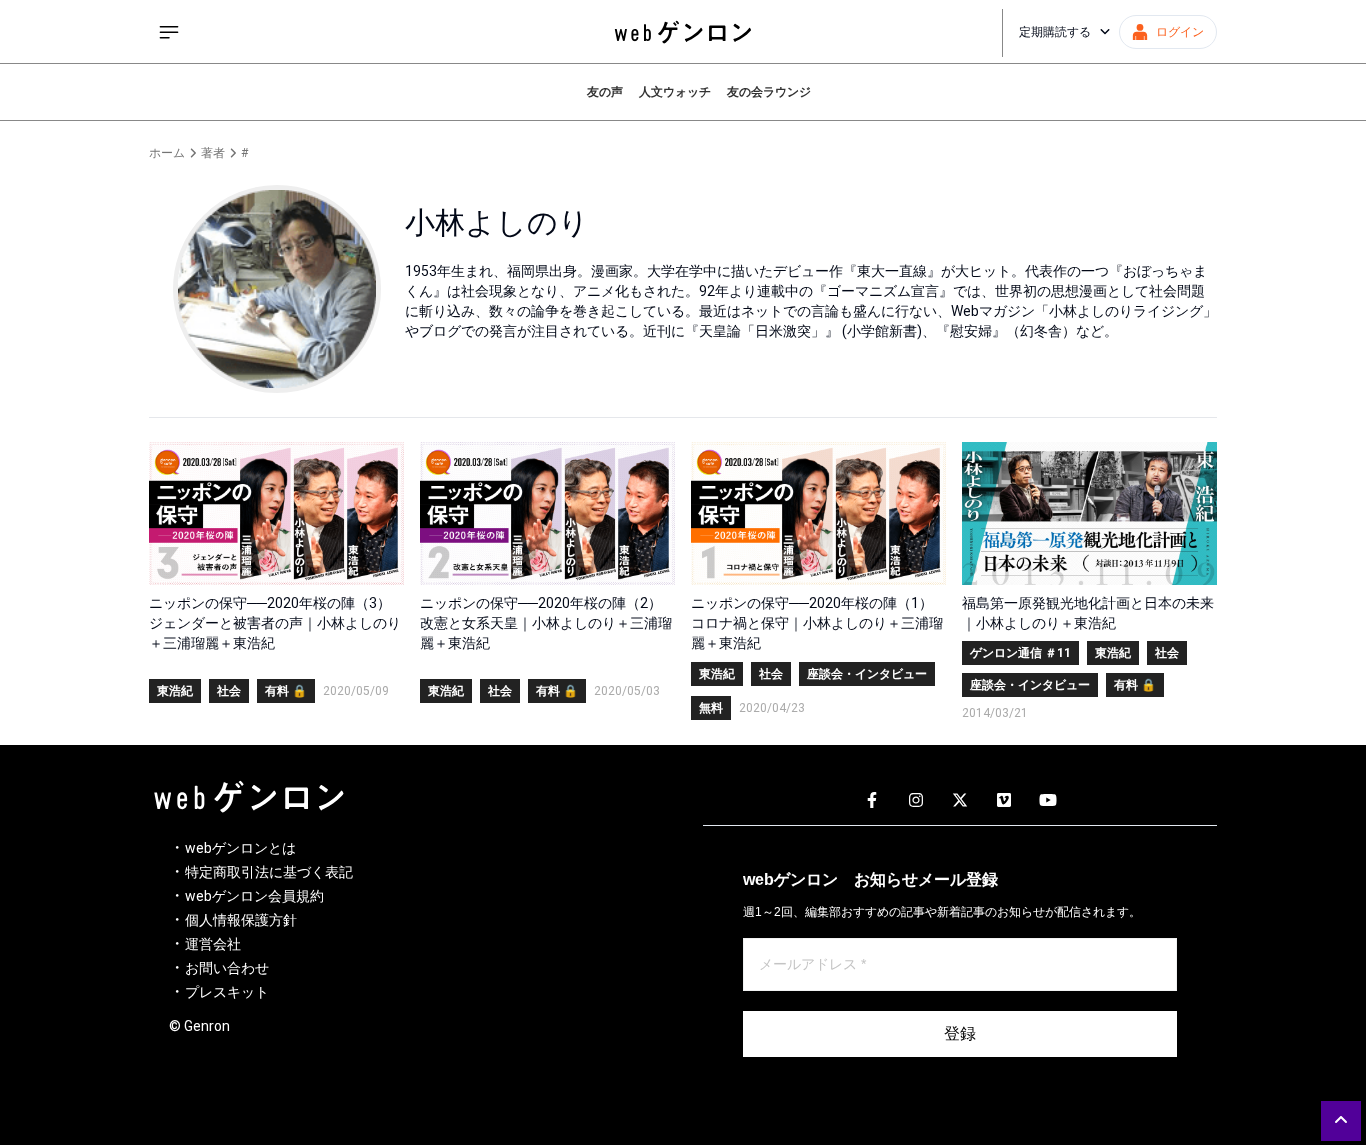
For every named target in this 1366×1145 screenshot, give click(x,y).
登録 (960, 1033)
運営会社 (213, 944)
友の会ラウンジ (769, 92)
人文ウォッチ (675, 92)
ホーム (167, 153)
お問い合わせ (227, 968)
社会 (229, 691)
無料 (711, 708)
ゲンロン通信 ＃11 (1020, 653)
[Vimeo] (1004, 801)
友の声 (605, 92)
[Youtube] (1048, 801)
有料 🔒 (286, 691)
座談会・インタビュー (867, 674)
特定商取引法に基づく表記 (269, 872)
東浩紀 (175, 691)
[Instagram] (916, 801)
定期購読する (1055, 32)
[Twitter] (960, 801)
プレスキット (227, 992)
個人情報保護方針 (241, 920)
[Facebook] (872, 801)
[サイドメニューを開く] (169, 32)
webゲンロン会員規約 (254, 896)
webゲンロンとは (240, 848)
